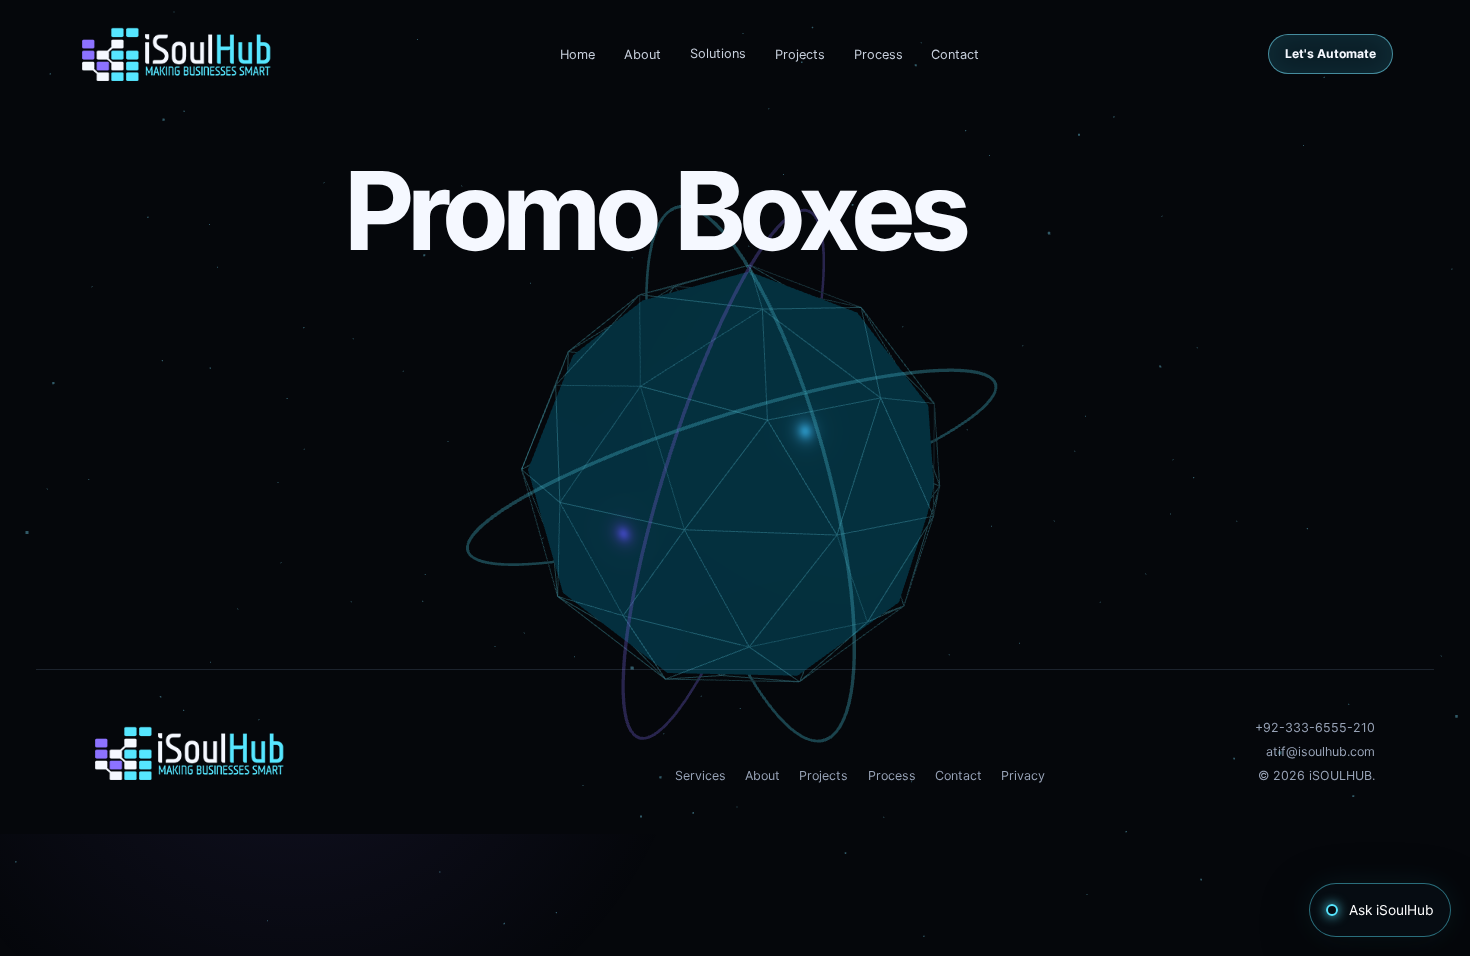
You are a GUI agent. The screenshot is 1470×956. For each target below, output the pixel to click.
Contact (955, 54)
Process (878, 54)
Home (577, 54)
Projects (800, 54)
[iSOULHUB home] (177, 54)
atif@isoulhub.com (1320, 751)
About (642, 54)
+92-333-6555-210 (1315, 727)
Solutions (718, 53)
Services (700, 775)
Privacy (1023, 775)
